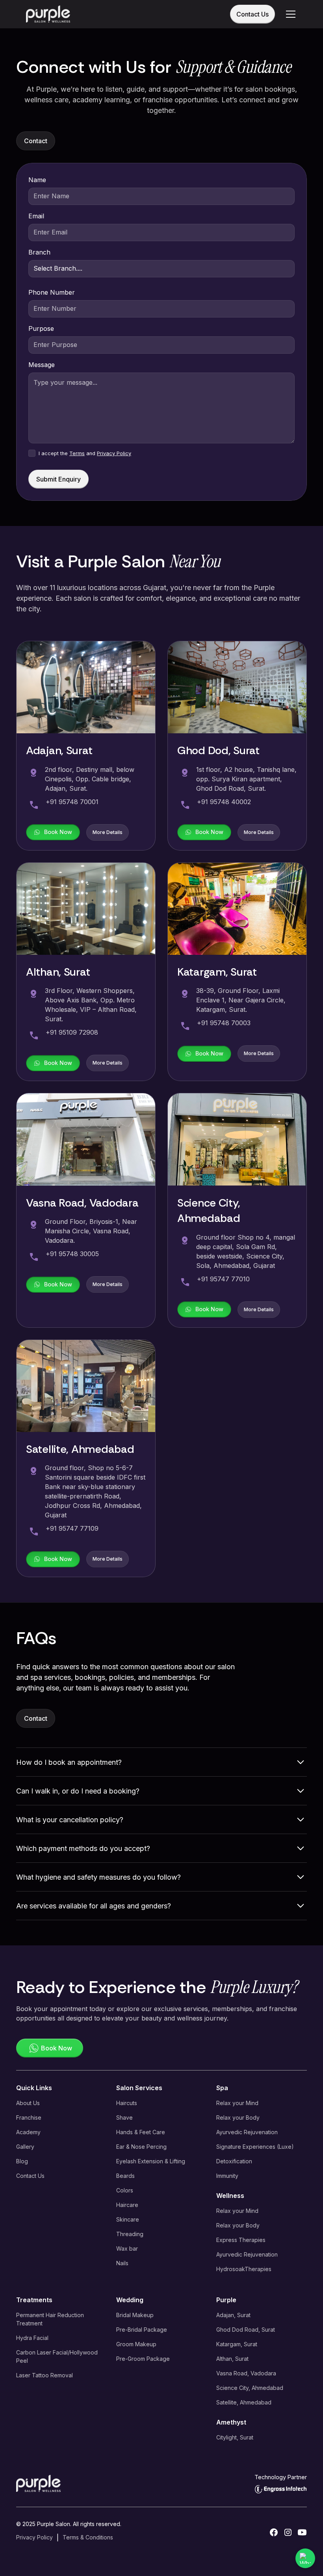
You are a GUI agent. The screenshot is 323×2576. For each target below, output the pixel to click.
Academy (28, 2132)
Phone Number (52, 292)
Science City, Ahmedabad (250, 2388)
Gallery (25, 2147)
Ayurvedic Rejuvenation (247, 2132)
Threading (130, 2234)
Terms (77, 453)
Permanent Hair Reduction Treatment (50, 2319)
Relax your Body (238, 2117)
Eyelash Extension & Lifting (151, 2161)
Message (42, 365)
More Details (108, 832)
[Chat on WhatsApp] (305, 2558)
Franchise (29, 2117)
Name (37, 180)
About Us (28, 2103)
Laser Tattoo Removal (45, 2375)
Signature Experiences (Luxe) (255, 2147)
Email (36, 216)
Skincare (128, 2219)
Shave (124, 2117)
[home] (48, 14)
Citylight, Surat (235, 2437)
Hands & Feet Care (141, 2132)
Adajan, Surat (233, 2315)
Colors (125, 2190)
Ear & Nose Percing (141, 2147)
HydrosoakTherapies (244, 2269)
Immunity (227, 2176)
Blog (22, 2161)
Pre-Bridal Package (142, 2330)
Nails (122, 2263)
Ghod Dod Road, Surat (246, 2330)
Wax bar (127, 2248)
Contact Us (252, 14)
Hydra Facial (32, 2338)
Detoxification (234, 2161)
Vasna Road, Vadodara (246, 2373)
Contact (36, 141)
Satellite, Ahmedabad (244, 2402)
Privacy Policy (114, 453)
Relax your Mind (237, 2103)
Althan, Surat (232, 2359)
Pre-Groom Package (143, 2359)
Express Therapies (241, 2240)
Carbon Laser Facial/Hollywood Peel (57, 2356)
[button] (289, 14)
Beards (125, 2176)
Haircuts (127, 2103)
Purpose (41, 328)
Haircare (127, 2205)
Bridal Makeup (135, 2315)
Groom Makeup (136, 2344)
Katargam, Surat (237, 2344)
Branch (39, 252)
